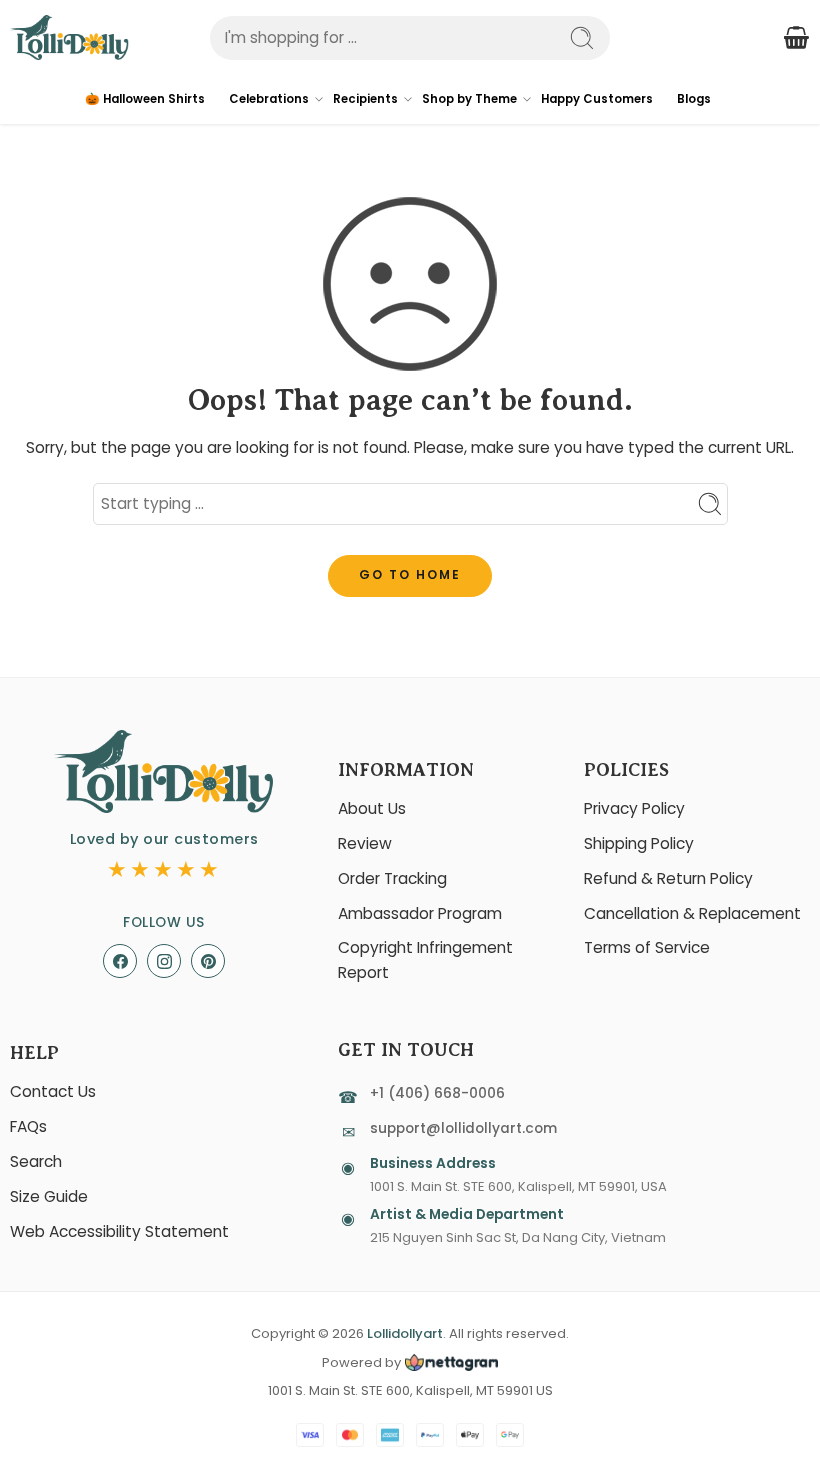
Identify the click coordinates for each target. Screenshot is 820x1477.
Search (36, 1161)
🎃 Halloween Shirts (145, 99)
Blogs (694, 99)
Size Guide (49, 1196)
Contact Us (53, 1091)
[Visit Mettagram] (449, 1362)
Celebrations (269, 99)
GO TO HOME (410, 574)
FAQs (28, 1126)
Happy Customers (597, 99)
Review (365, 843)
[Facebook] (120, 961)
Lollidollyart (405, 1333)
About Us (372, 808)
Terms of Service (647, 947)
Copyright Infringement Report (425, 960)
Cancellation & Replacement (692, 913)
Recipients (365, 99)
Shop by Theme (469, 99)
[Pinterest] (208, 961)
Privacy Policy (634, 808)
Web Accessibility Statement (119, 1231)
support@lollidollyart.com (463, 1128)
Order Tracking (392, 878)
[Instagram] (164, 961)
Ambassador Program (420, 913)
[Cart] (796, 38)
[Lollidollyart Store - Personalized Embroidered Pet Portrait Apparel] (69, 37)
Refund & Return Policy (668, 878)
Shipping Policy (639, 843)
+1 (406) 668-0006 (437, 1093)
